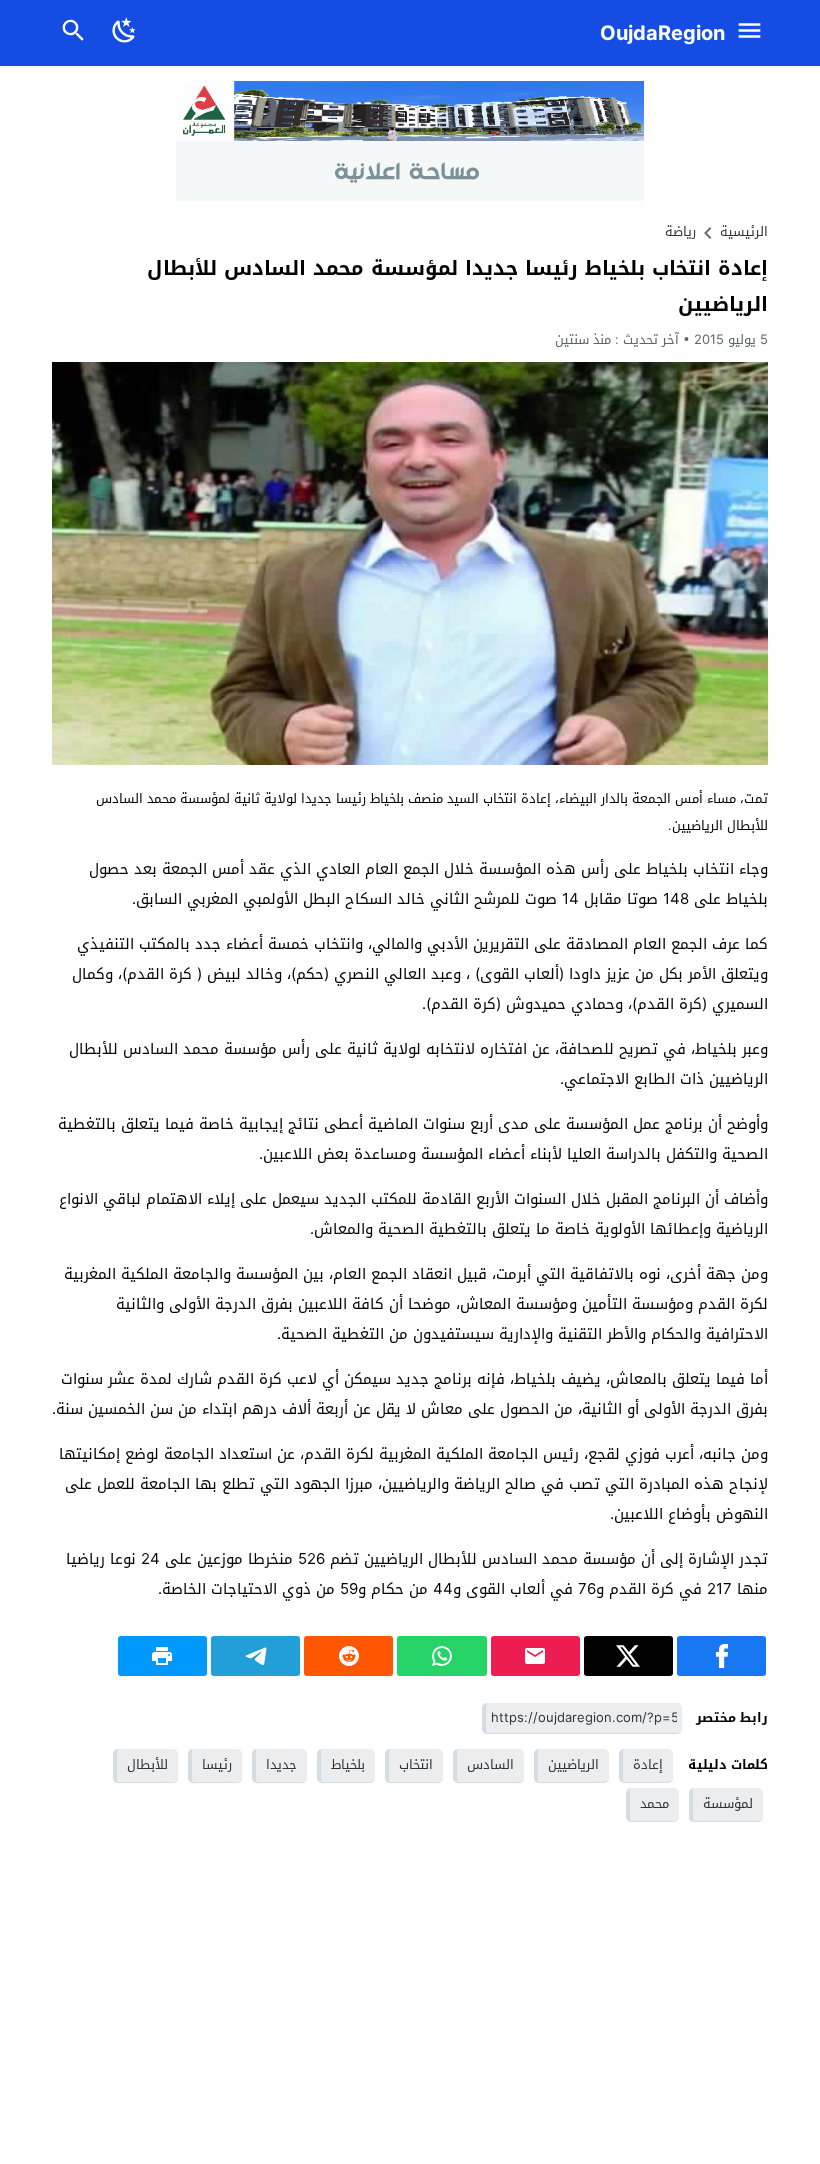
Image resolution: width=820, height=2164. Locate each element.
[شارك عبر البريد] (535, 1656)
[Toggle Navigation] (754, 33)
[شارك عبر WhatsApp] (441, 1656)
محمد (654, 1803)
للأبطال (147, 1764)
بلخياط (348, 1764)
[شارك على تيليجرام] (255, 1656)
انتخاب (416, 1764)
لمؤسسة (728, 1803)
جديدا (281, 1764)
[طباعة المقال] (162, 1656)
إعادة (648, 1764)
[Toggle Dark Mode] (124, 33)
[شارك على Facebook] (721, 1656)
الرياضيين (573, 1764)
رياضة (680, 231)
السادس (490, 1764)
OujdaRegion (662, 33)
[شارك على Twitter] (628, 1656)
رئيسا (217, 1764)
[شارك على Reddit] (348, 1656)
